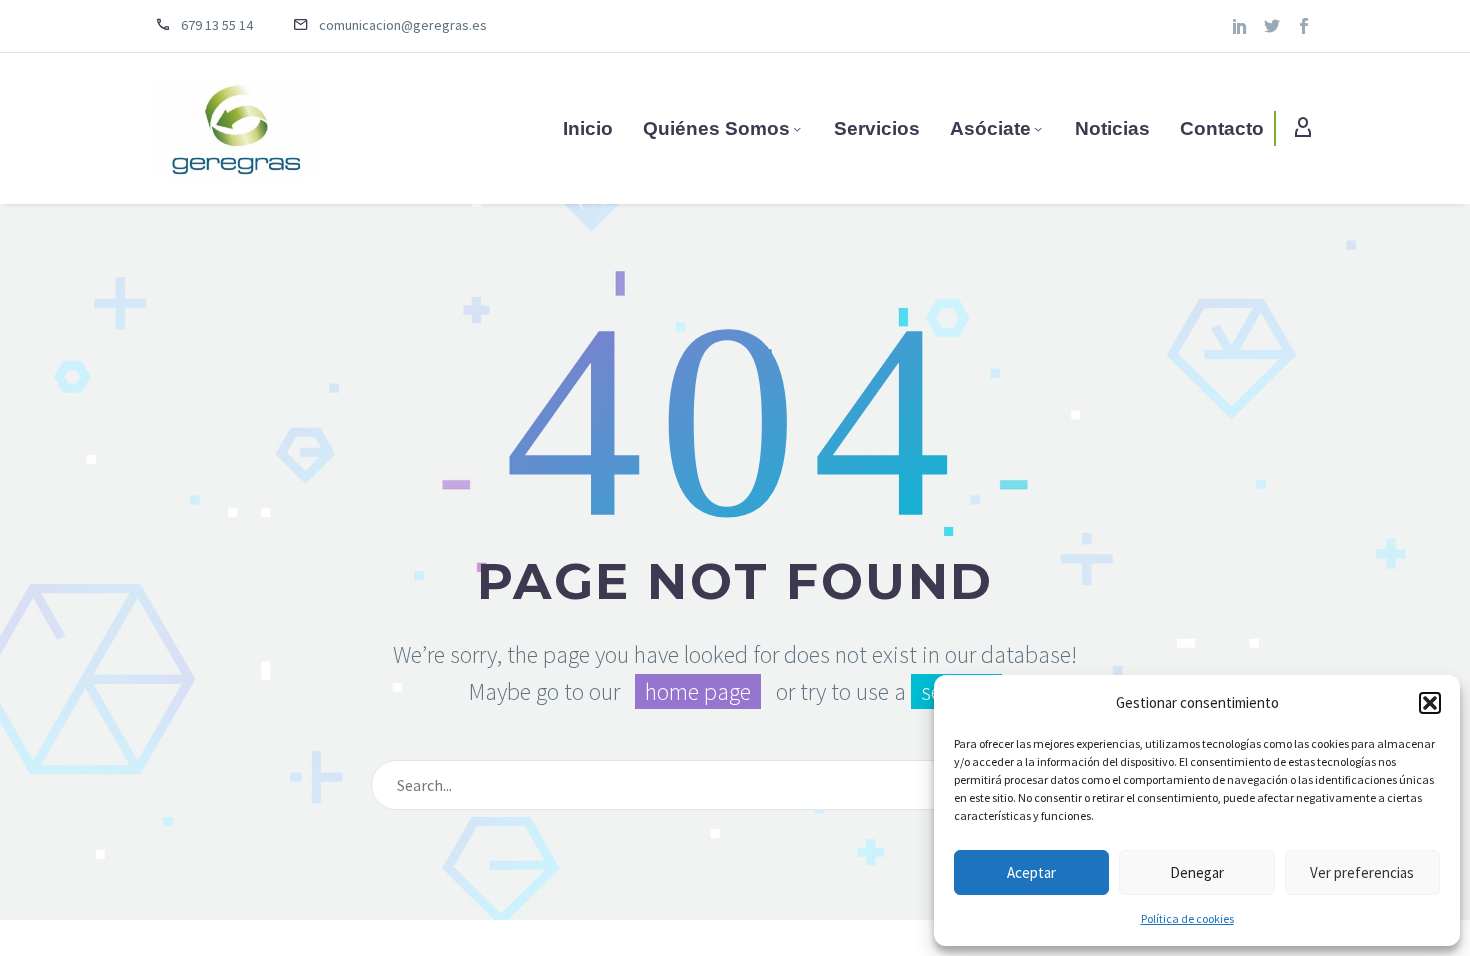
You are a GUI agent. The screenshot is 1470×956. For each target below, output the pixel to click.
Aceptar (1031, 872)
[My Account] (1303, 128)
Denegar (1197, 872)
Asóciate (990, 128)
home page (698, 691)
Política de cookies (1187, 918)
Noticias (1112, 128)
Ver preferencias (1362, 872)
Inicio (588, 128)
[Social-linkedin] (1240, 26)
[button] (1430, 703)
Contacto (1222, 128)
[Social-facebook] (1304, 26)
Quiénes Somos (716, 128)
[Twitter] (1272, 26)
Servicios (877, 128)
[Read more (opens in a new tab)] (219, 26)
